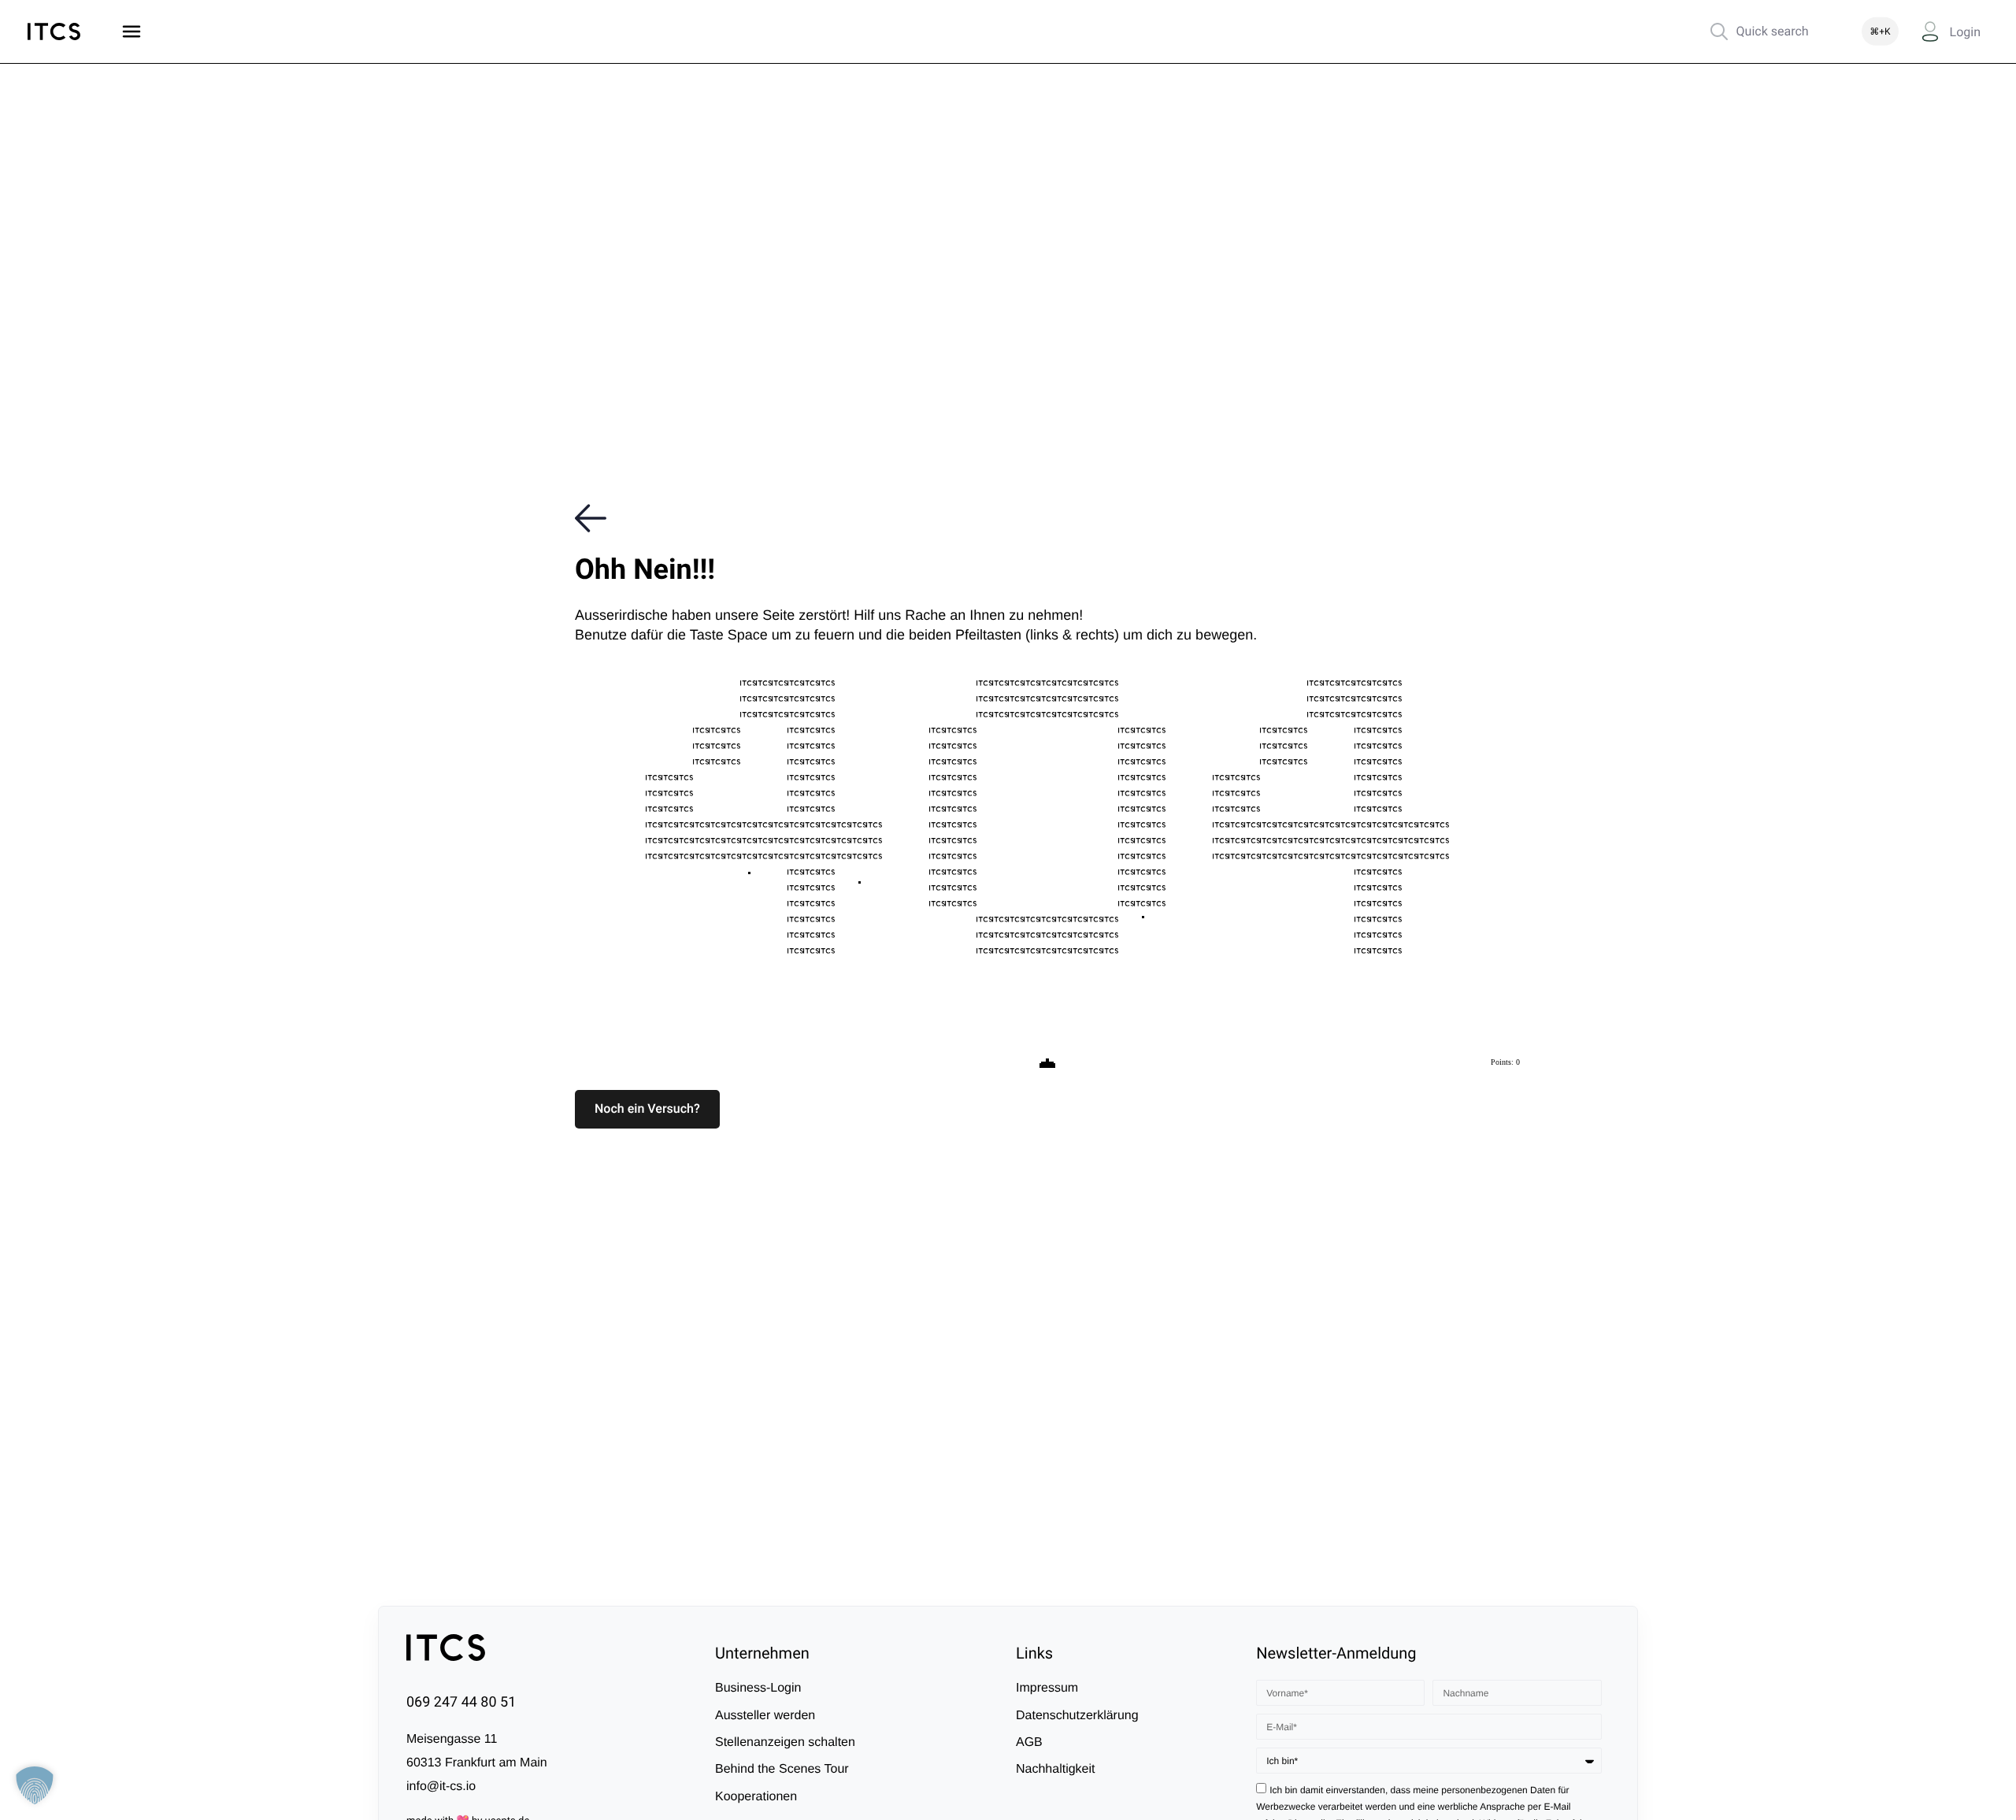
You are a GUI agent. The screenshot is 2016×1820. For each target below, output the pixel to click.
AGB (1029, 1742)
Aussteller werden (765, 1715)
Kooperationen (756, 1797)
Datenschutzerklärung (1077, 1715)
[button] (647, 1109)
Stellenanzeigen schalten (785, 1742)
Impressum (1047, 1688)
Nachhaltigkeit (1056, 1769)
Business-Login (758, 1688)
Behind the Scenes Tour (782, 1769)
